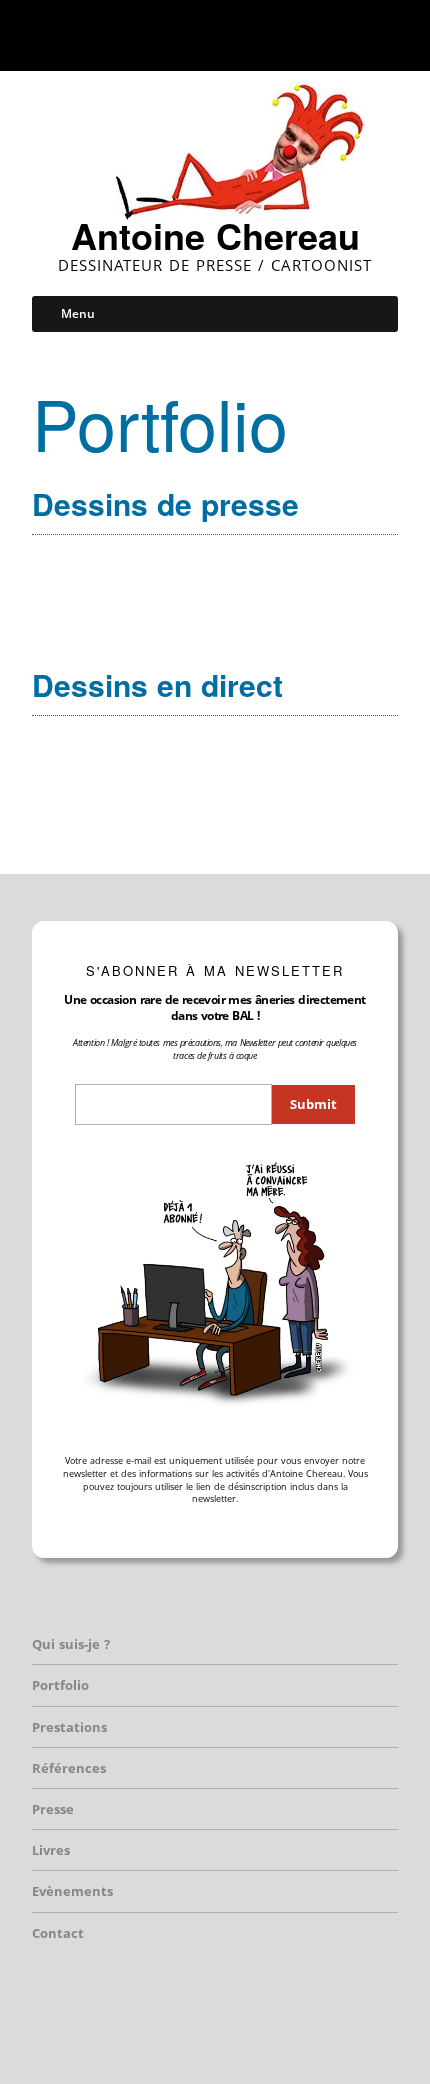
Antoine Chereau (215, 235)
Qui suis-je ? (71, 1644)
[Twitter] (179, 35)
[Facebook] (154, 35)
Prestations (69, 1727)
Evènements (72, 1891)
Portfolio (60, 1685)
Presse (53, 1809)
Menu (78, 313)
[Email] (266, 35)
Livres (51, 1850)
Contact (58, 1933)
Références (69, 1768)
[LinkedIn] (233, 35)
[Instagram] (206, 35)
